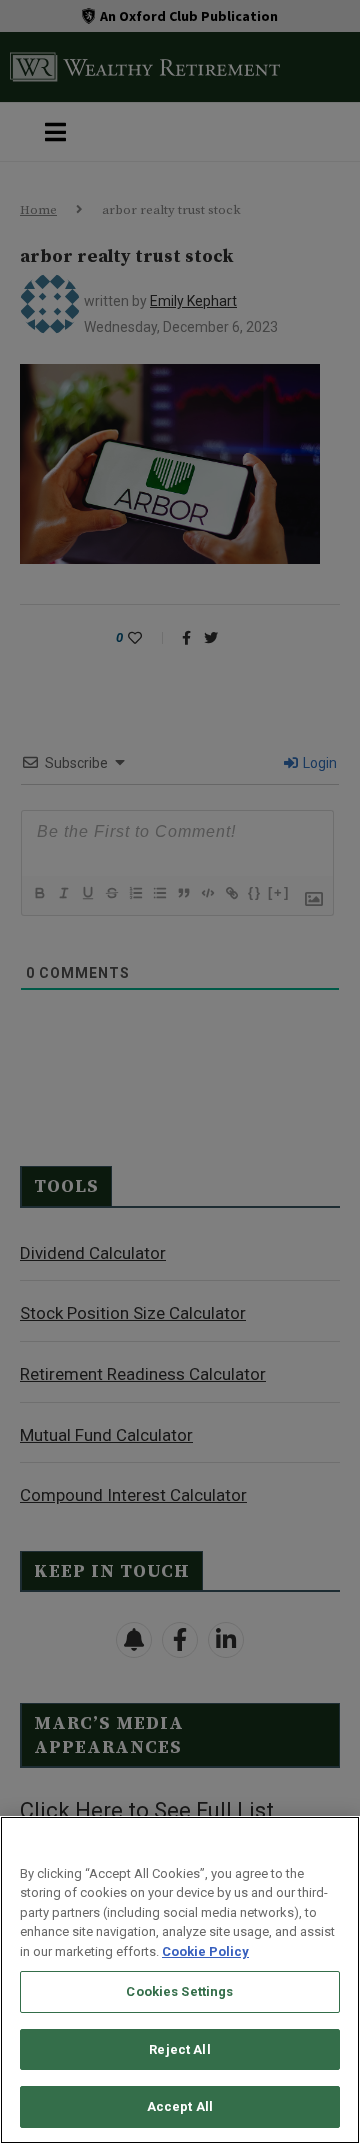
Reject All (179, 2049)
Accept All (180, 2106)
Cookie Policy (205, 1951)
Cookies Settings (179, 1991)
